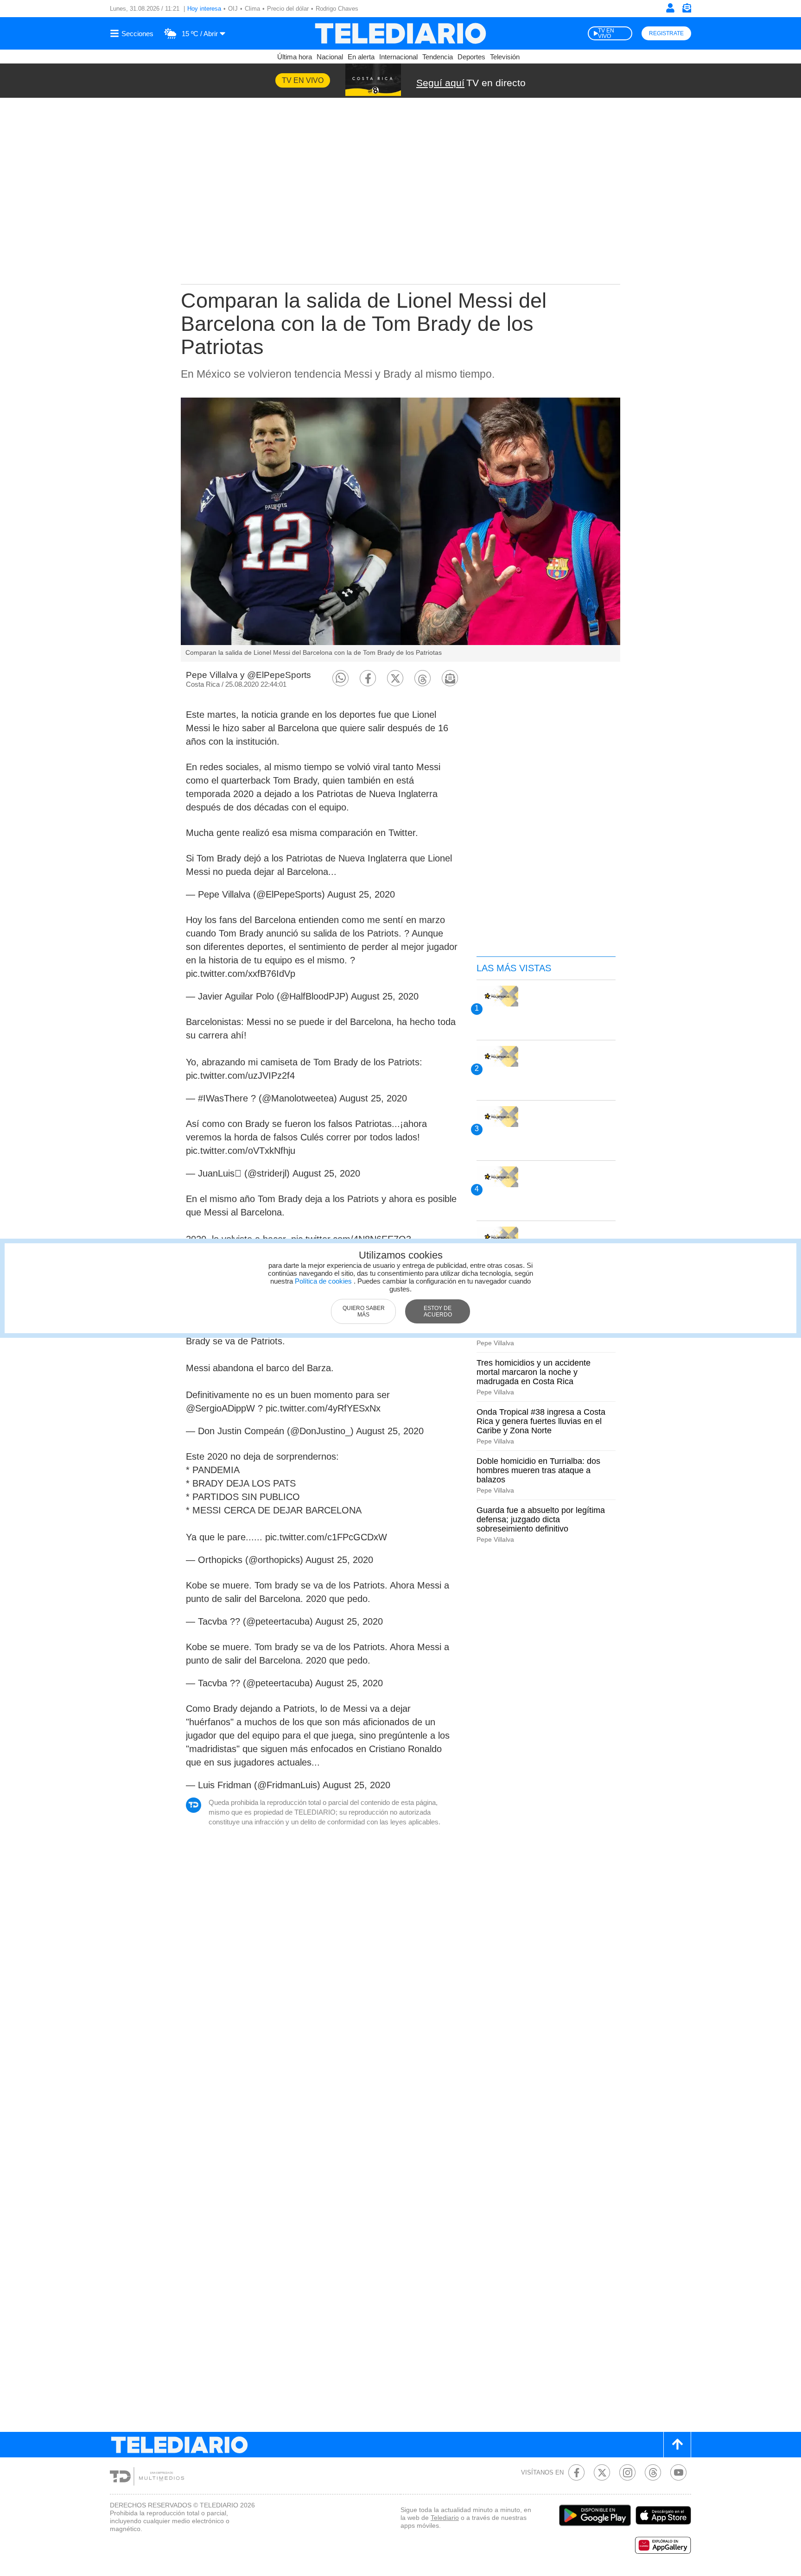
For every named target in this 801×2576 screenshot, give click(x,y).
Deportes (471, 57)
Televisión (505, 57)
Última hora (295, 57)
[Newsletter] (687, 10)
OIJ (233, 9)
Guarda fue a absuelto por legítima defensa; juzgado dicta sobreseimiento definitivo (541, 1519)
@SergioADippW (220, 1408)
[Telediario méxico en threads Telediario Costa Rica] (653, 2472)
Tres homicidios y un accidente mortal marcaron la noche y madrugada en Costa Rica (534, 1372)
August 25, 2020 (361, 894)
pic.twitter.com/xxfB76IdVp (241, 974)
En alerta (361, 57)
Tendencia (438, 57)
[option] (400, 530)
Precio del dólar (288, 9)
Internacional (398, 57)
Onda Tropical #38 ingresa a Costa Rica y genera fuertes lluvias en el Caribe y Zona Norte (541, 1421)
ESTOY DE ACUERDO (438, 1311)
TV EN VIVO (606, 33)
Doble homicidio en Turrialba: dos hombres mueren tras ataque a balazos (538, 1470)
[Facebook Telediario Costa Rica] (576, 2472)
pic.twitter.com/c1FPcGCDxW (326, 1537)
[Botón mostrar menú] (133, 33)
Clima (252, 9)
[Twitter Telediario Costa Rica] (602, 2472)
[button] (340, 678)
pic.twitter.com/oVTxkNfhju (241, 1151)
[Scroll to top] (677, 2445)
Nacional (330, 57)
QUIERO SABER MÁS (364, 1311)
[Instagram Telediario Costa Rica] (627, 2472)
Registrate (666, 33)
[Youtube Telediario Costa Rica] (678, 2472)
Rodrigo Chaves (337, 9)
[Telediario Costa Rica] (400, 33)
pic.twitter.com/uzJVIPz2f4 (240, 1076)
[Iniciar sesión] (670, 8)
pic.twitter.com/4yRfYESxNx (323, 1408)
